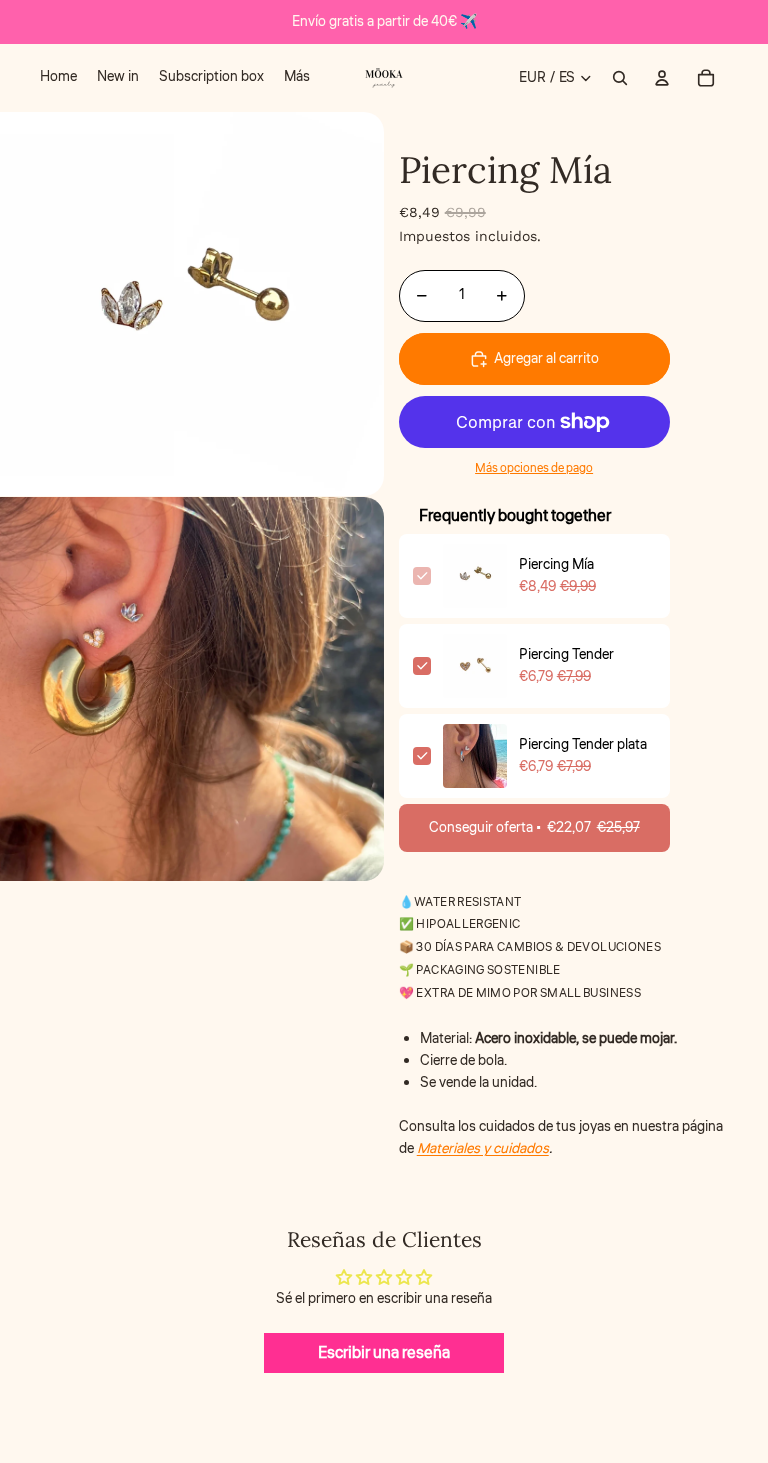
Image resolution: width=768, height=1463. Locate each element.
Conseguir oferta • (534, 828)
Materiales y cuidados (483, 1149)
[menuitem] (58, 78)
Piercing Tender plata (583, 745)
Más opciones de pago (534, 468)
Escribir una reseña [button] (384, 1353)
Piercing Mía (556, 565)
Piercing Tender (566, 655)
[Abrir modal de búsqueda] (620, 78)
